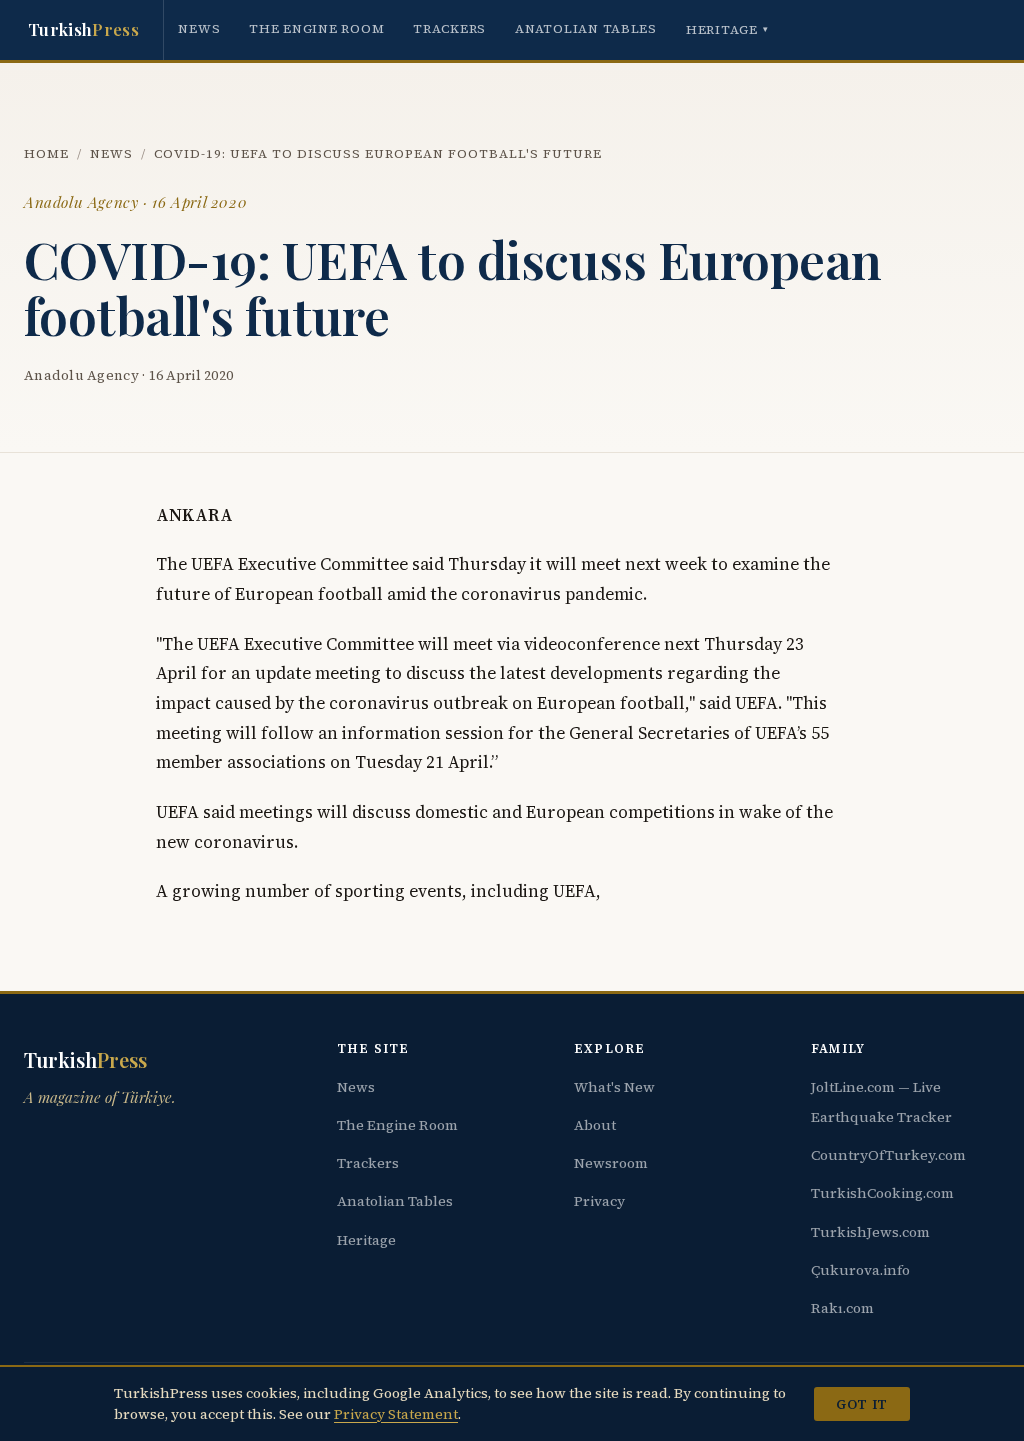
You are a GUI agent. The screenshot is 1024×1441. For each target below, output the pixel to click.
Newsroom (611, 1163)
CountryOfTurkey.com (888, 1155)
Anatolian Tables (586, 28)
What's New (614, 1087)
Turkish (83, 29)
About (595, 1125)
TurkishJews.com (870, 1232)
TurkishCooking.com (882, 1193)
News (199, 28)
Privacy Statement (396, 1414)
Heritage (727, 29)
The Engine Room (316, 28)
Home (46, 153)
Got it (861, 1404)
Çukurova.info (860, 1270)
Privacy (599, 1201)
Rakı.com (842, 1308)
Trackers (449, 28)
